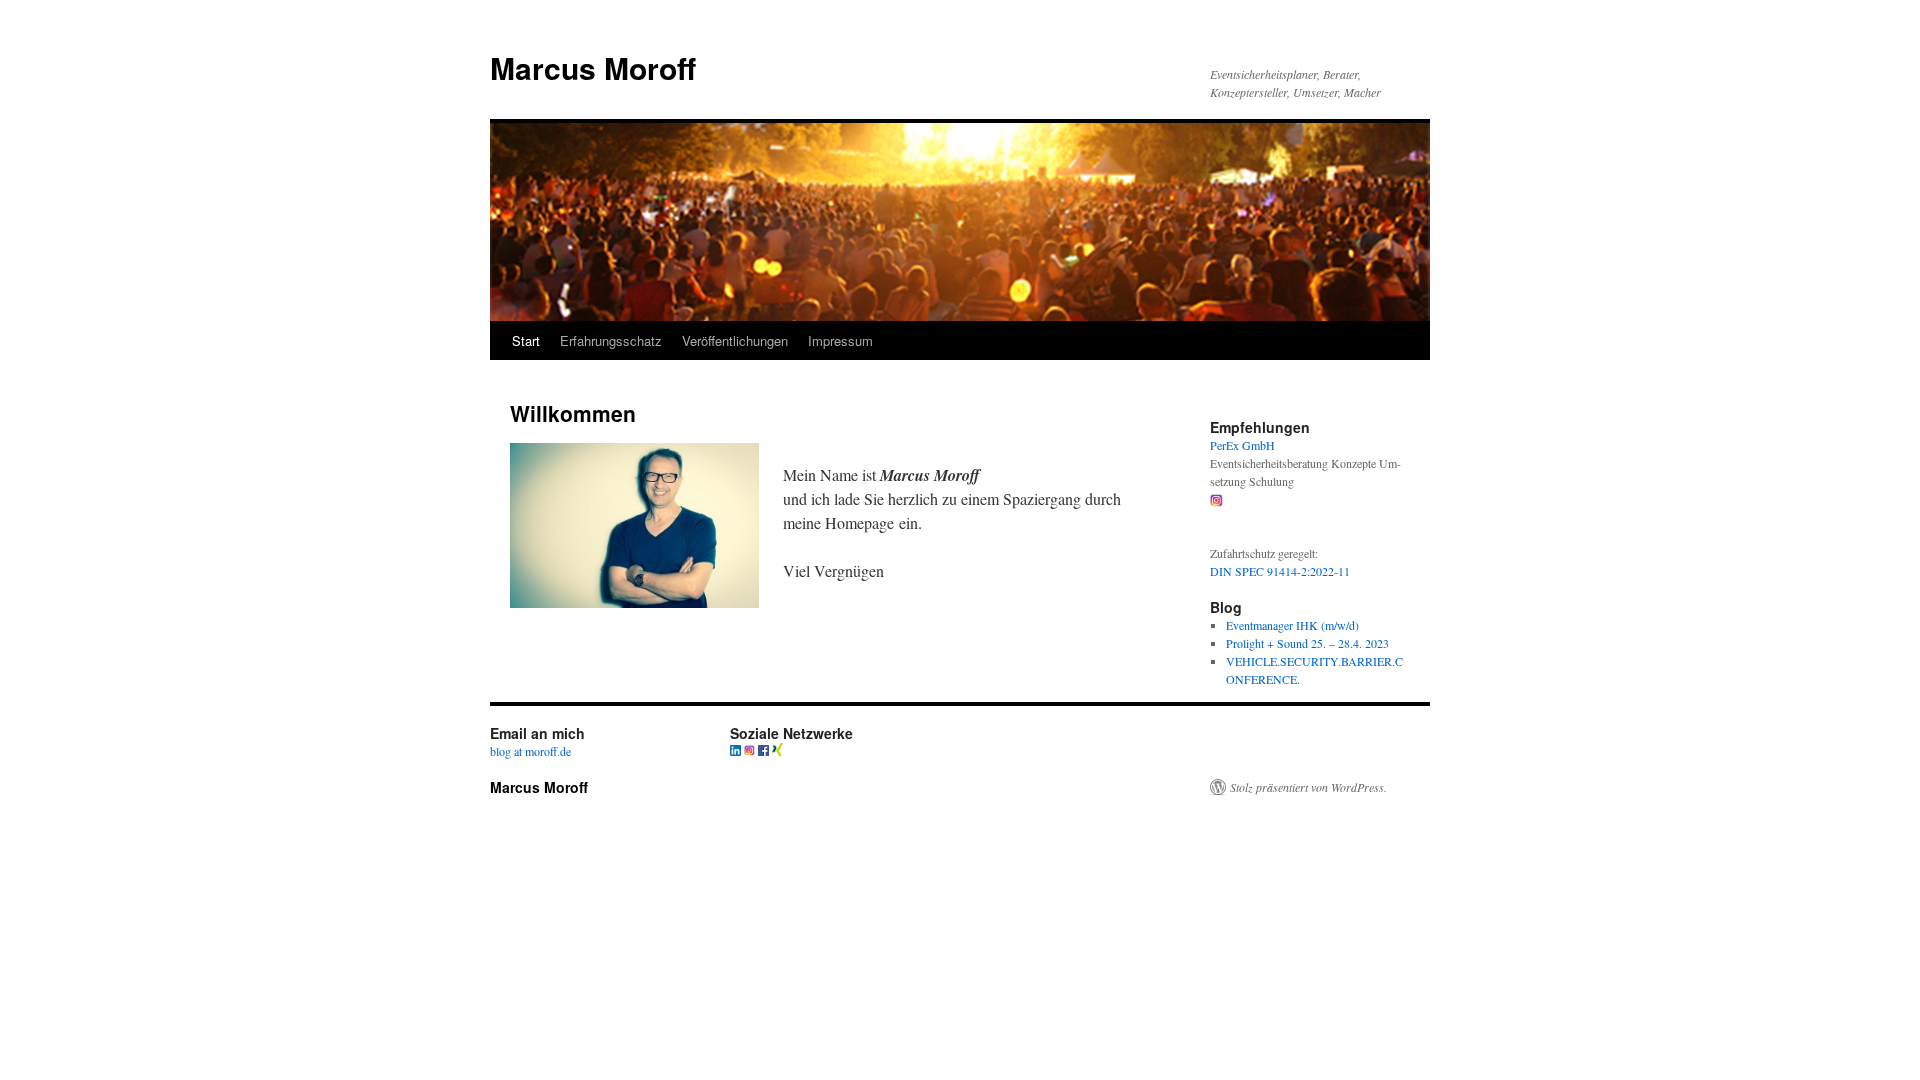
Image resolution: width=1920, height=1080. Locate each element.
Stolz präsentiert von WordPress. (1308, 787)
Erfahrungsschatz (611, 340)
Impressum (840, 340)
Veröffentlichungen (735, 340)
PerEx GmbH (1242, 445)
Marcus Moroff (593, 67)
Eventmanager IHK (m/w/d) (1292, 625)
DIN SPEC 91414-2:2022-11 (1282, 571)
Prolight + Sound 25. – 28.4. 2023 (1307, 643)
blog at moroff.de (530, 751)
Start (526, 340)
